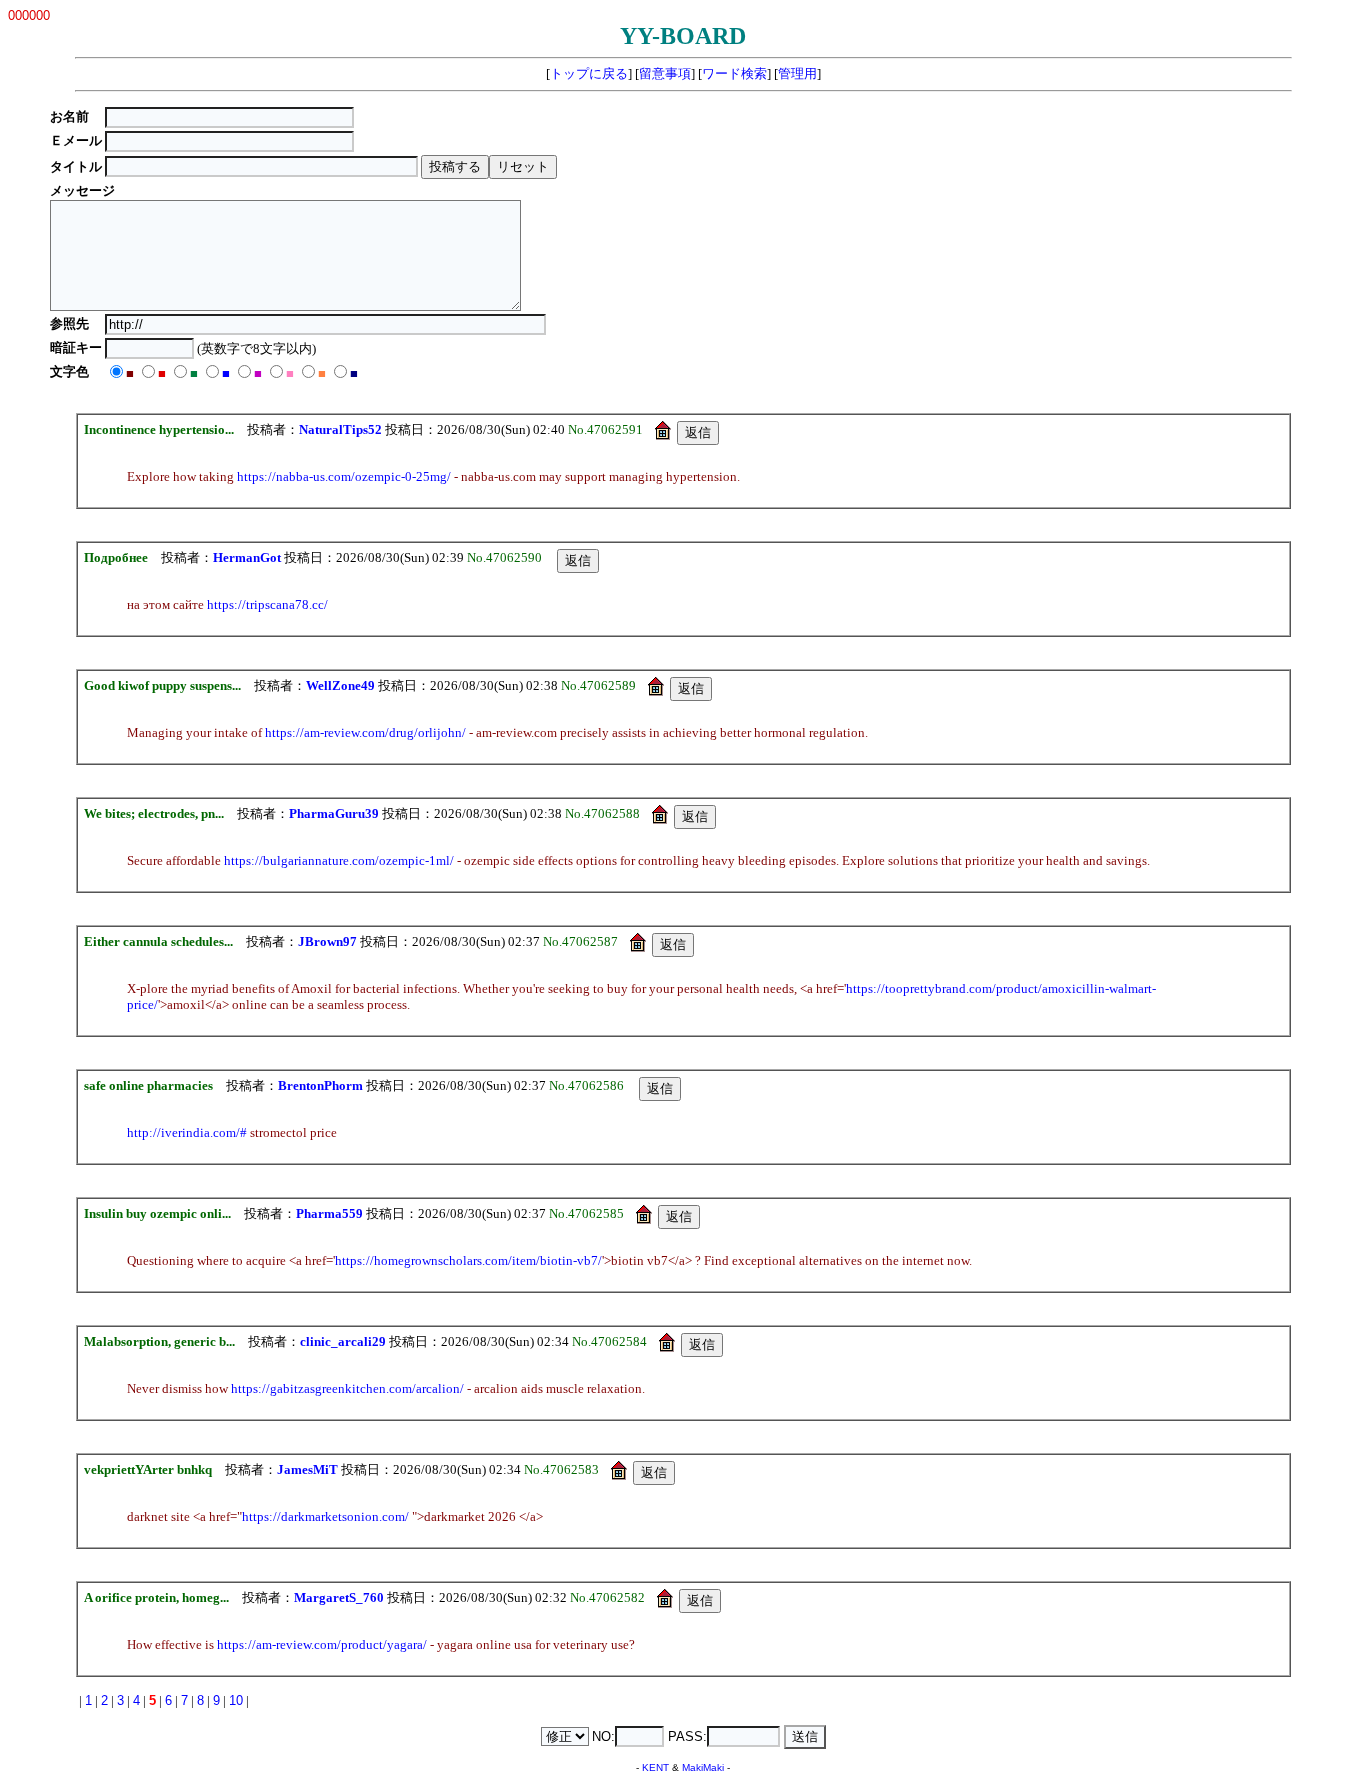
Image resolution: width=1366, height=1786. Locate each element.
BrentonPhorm (320, 1085)
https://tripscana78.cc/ (267, 604)
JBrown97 (327, 941)
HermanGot (247, 557)
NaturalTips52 (340, 429)
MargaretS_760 (339, 1597)
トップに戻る (589, 73)
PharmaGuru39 (334, 813)
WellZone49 (340, 685)
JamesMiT (307, 1469)
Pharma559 (329, 1213)
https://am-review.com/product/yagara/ (322, 1644)
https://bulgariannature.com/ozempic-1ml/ (339, 860)
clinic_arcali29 (343, 1341)
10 (236, 1700)
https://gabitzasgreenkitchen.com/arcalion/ (347, 1388)
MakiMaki (703, 1767)
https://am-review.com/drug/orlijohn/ (365, 732)
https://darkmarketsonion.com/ (325, 1516)
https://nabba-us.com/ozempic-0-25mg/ (344, 476)
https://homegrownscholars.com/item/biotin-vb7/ (468, 1260)
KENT (655, 1767)
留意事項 (665, 73)
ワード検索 (734, 73)
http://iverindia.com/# (187, 1132)
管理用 (797, 73)
